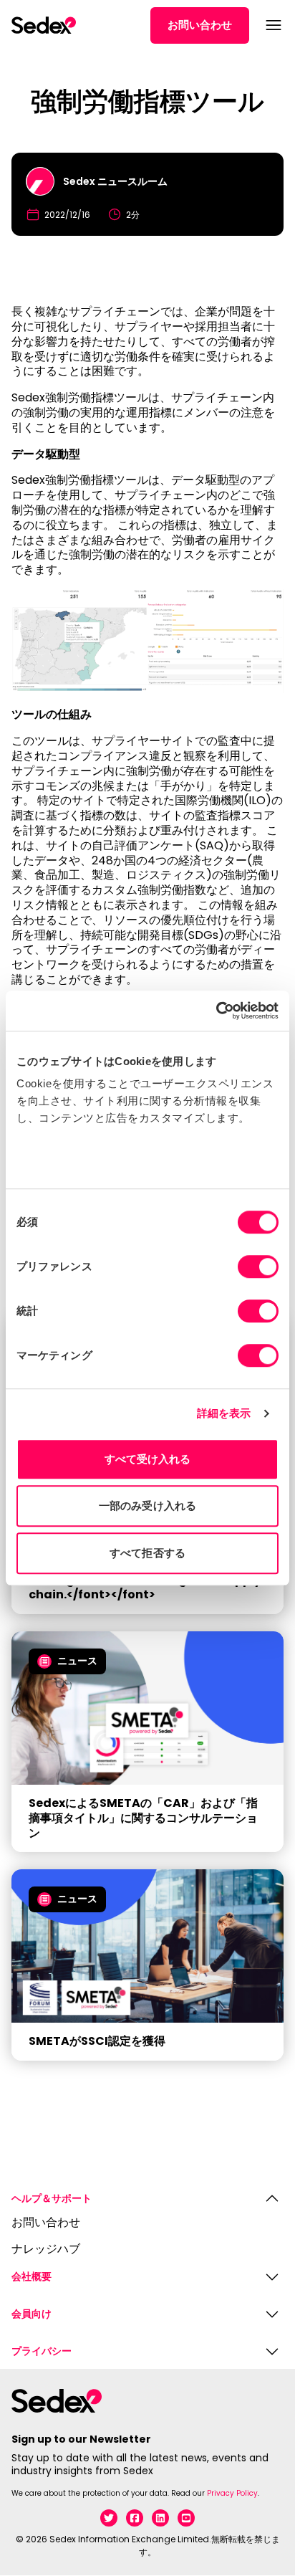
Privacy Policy (232, 2493)
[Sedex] (44, 25)
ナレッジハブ (46, 2250)
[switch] (258, 1266)
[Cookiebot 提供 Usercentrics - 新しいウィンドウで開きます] (216, 1011)
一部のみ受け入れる (147, 1506)
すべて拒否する (147, 1553)
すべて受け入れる (148, 1459)
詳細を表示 (224, 1413)
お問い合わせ (200, 25)
